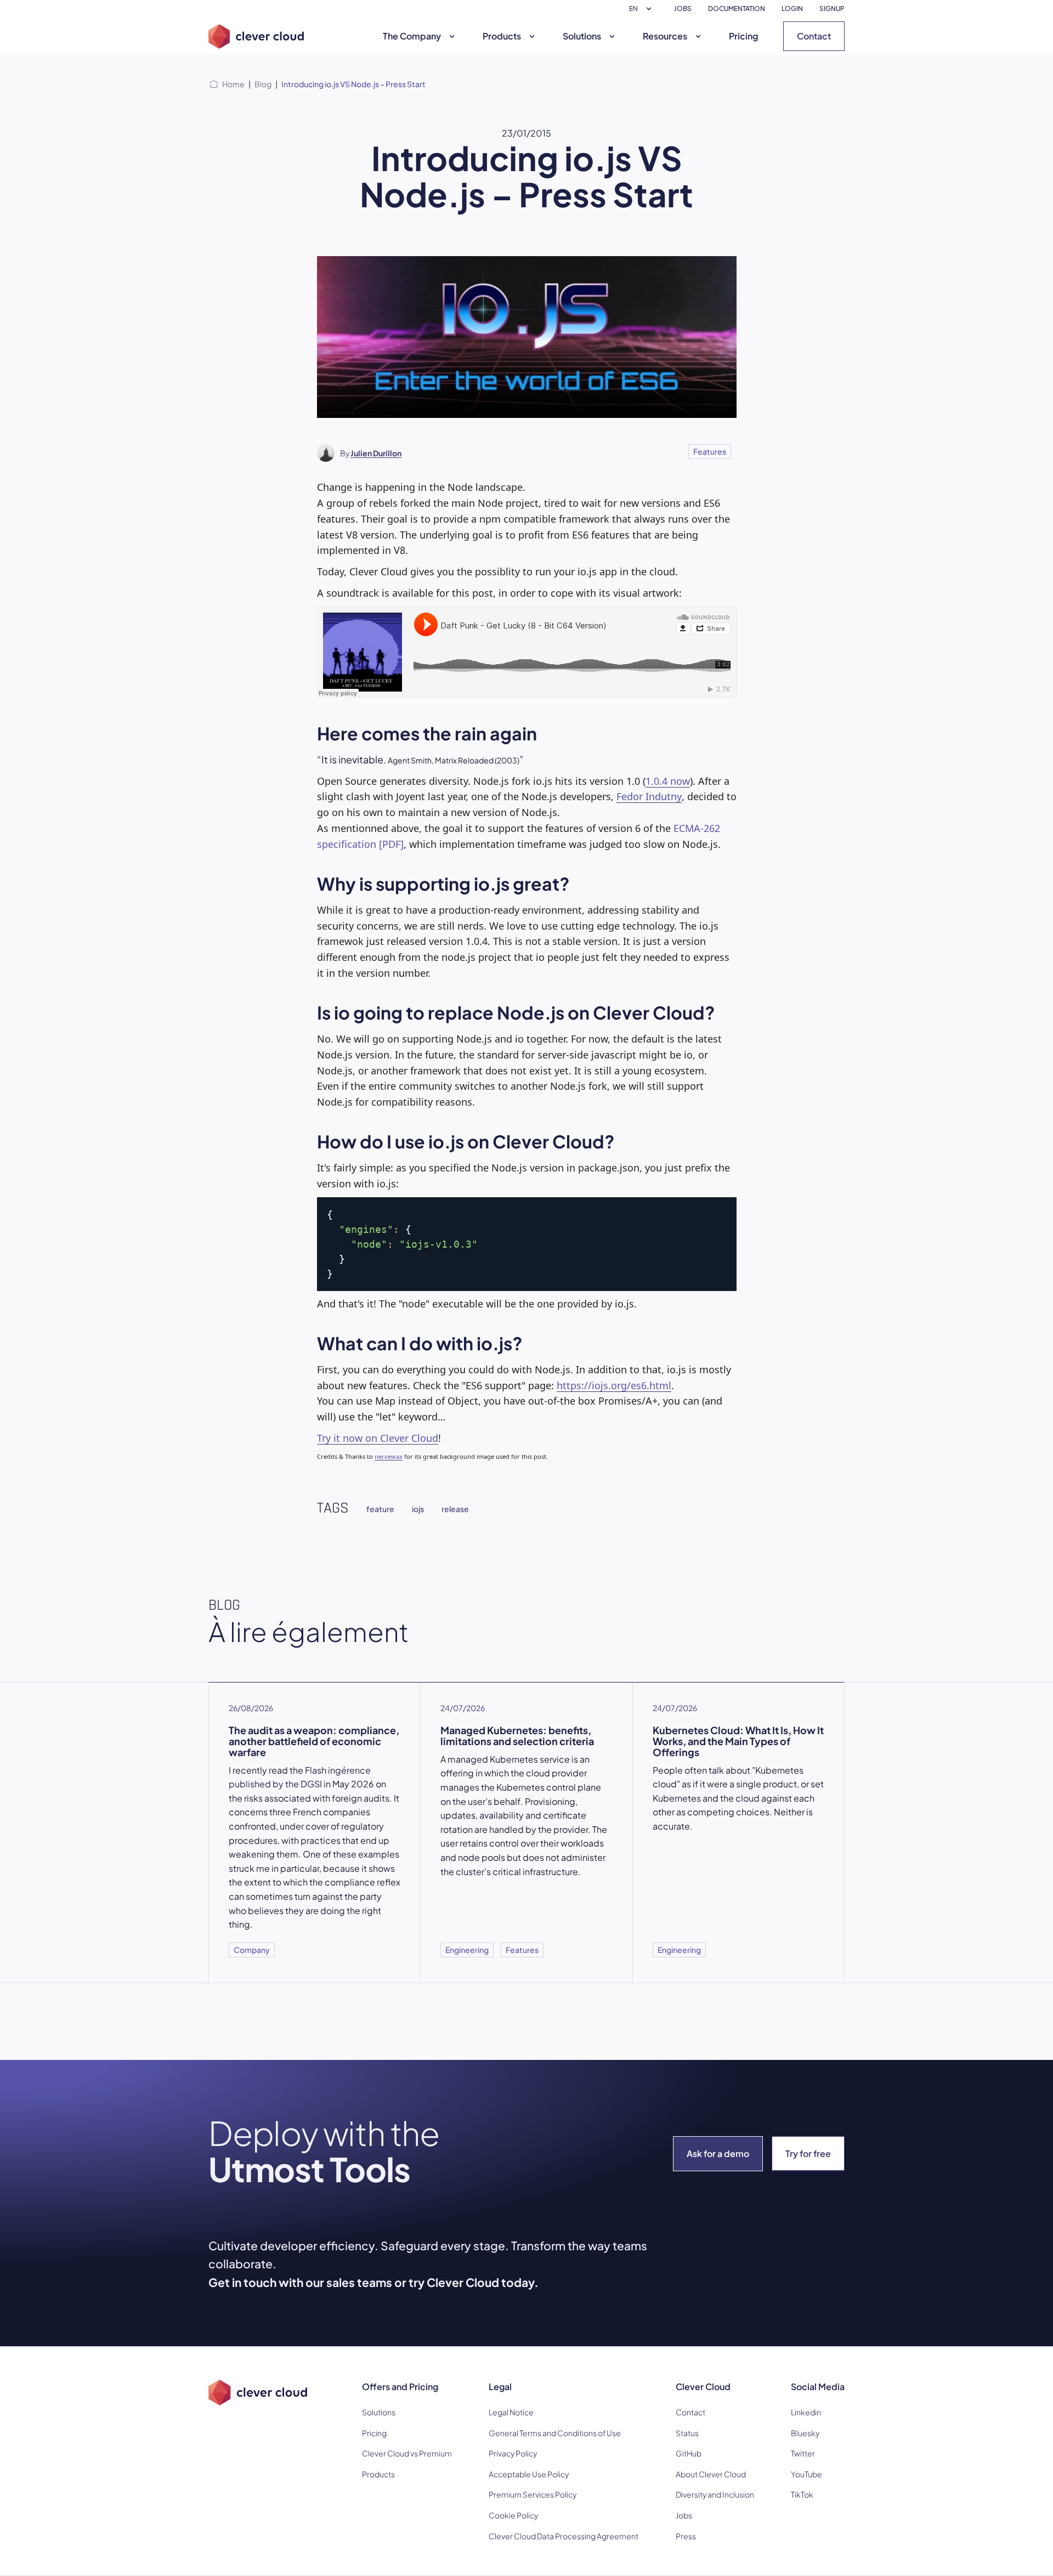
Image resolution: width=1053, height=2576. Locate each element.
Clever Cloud (703, 2387)
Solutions (582, 36)
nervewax (389, 1456)
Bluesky (805, 2433)
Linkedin (806, 2412)
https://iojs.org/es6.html (614, 1385)
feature (380, 1509)
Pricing (743, 36)
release (455, 1509)
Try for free (808, 2153)
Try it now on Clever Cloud (378, 1438)
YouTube (806, 2474)
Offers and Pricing (400, 2387)
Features (710, 451)
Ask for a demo (718, 2153)
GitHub (689, 2453)
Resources (665, 36)
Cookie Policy (513, 2515)
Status (687, 2433)
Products (502, 36)
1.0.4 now (668, 781)
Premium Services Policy (533, 2494)
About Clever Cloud (711, 2474)
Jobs (684, 2515)
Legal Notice (511, 2412)
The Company (412, 36)
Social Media (818, 2387)
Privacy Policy (513, 2453)
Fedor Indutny (649, 796)
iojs (418, 1509)
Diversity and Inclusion (715, 2494)
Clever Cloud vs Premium (407, 2453)
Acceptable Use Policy (529, 2474)
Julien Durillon (376, 453)
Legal (500, 2387)
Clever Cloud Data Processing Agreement (564, 2536)
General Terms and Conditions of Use (555, 2433)
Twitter (803, 2453)
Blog (263, 84)
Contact (814, 36)
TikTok (802, 2494)
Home (233, 84)
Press (686, 2536)
